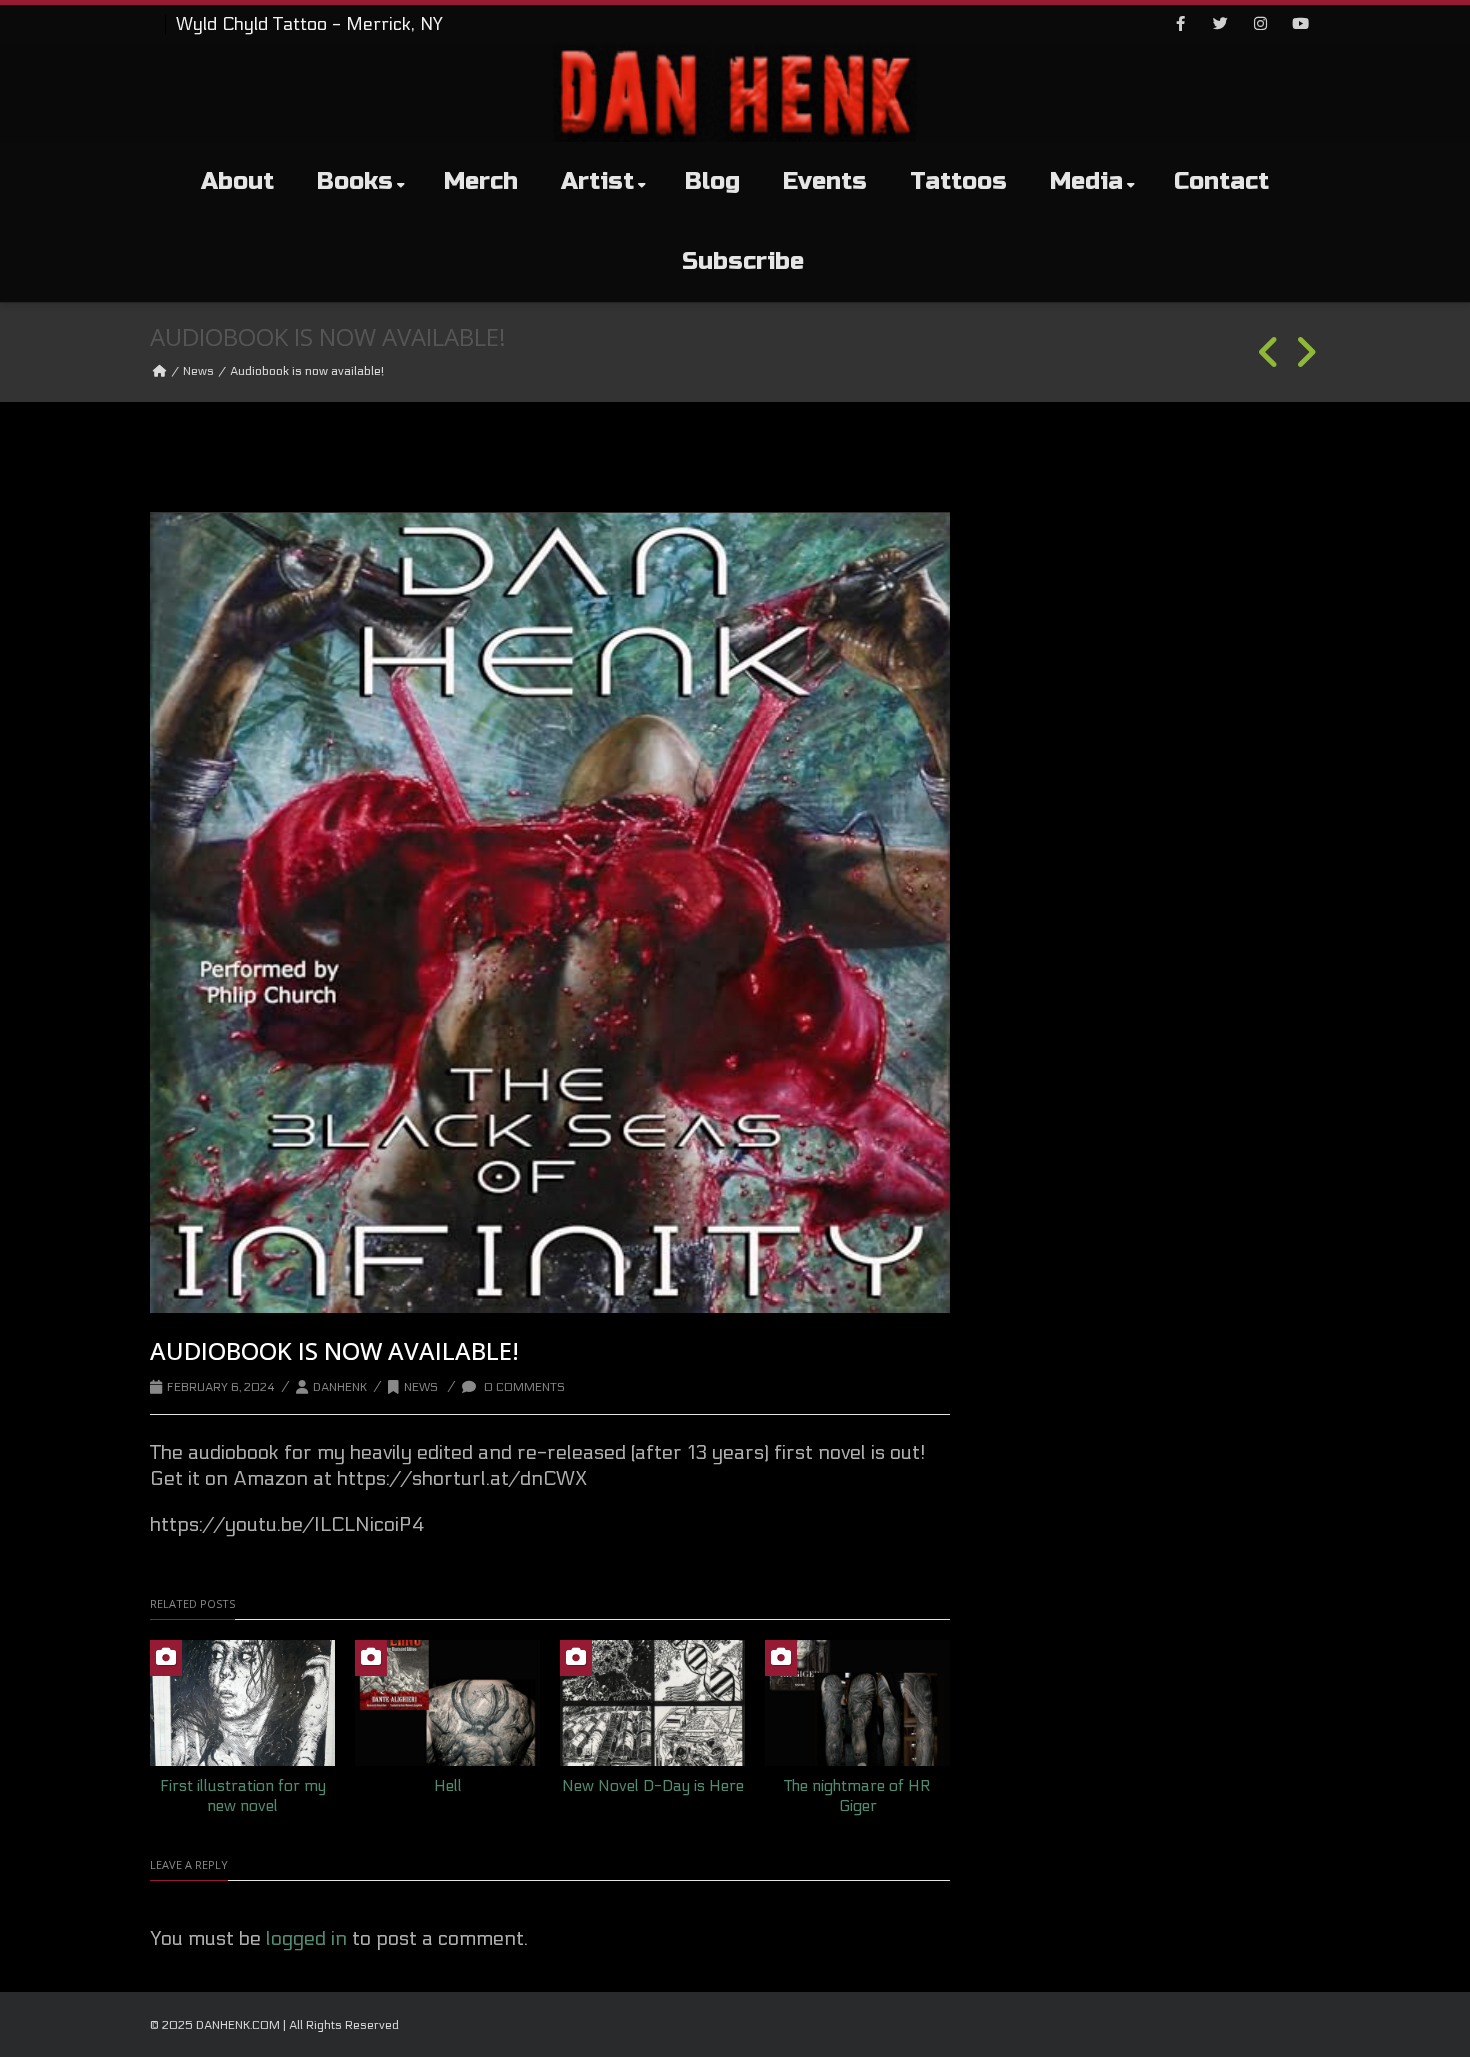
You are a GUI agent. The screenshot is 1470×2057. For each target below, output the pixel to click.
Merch (481, 181)
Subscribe (743, 261)
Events (825, 181)
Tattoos (958, 181)
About (237, 181)
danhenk (340, 1387)
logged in (306, 1939)
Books (355, 181)
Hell (448, 1785)
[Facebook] (1180, 25)
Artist (597, 181)
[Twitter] (1220, 25)
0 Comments (523, 1387)
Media (1086, 181)
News (198, 371)
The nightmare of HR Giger (857, 1796)
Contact (1221, 181)
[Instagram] (1260, 25)
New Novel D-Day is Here (653, 1785)
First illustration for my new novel (243, 1796)
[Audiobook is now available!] (550, 913)
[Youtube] (1300, 25)
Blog (712, 181)
